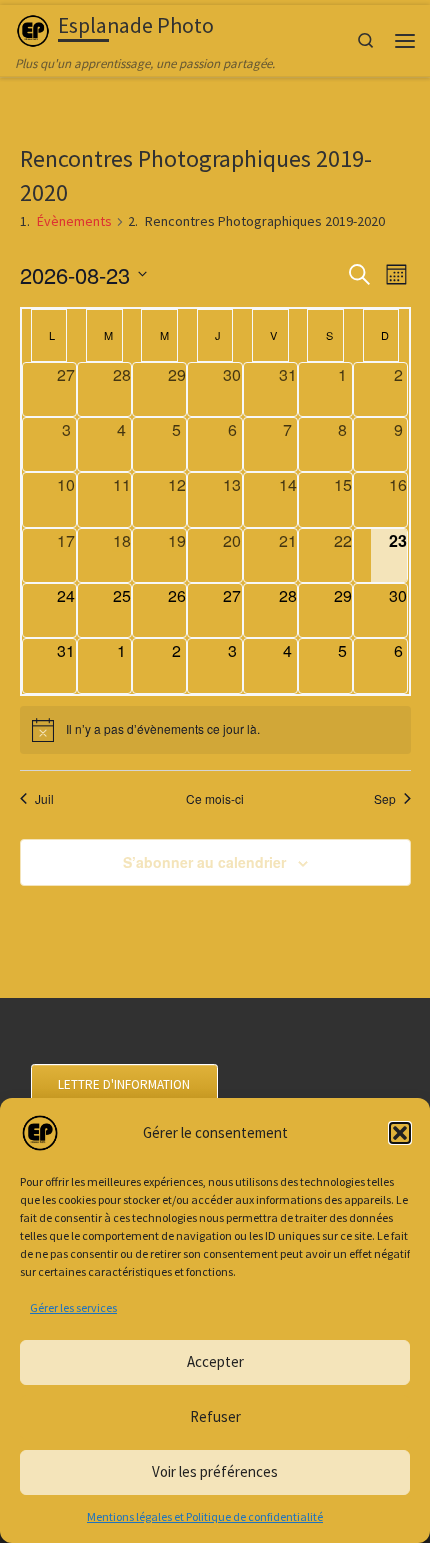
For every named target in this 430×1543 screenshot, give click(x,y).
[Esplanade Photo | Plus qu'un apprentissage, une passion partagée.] (33, 28)
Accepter (215, 1361)
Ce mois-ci (215, 799)
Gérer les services (73, 1307)
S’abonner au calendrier (204, 862)
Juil (44, 799)
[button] (400, 1133)
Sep (385, 799)
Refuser (215, 1416)
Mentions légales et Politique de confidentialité (205, 1516)
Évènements (74, 221)
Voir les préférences (215, 1471)
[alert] (215, 730)
